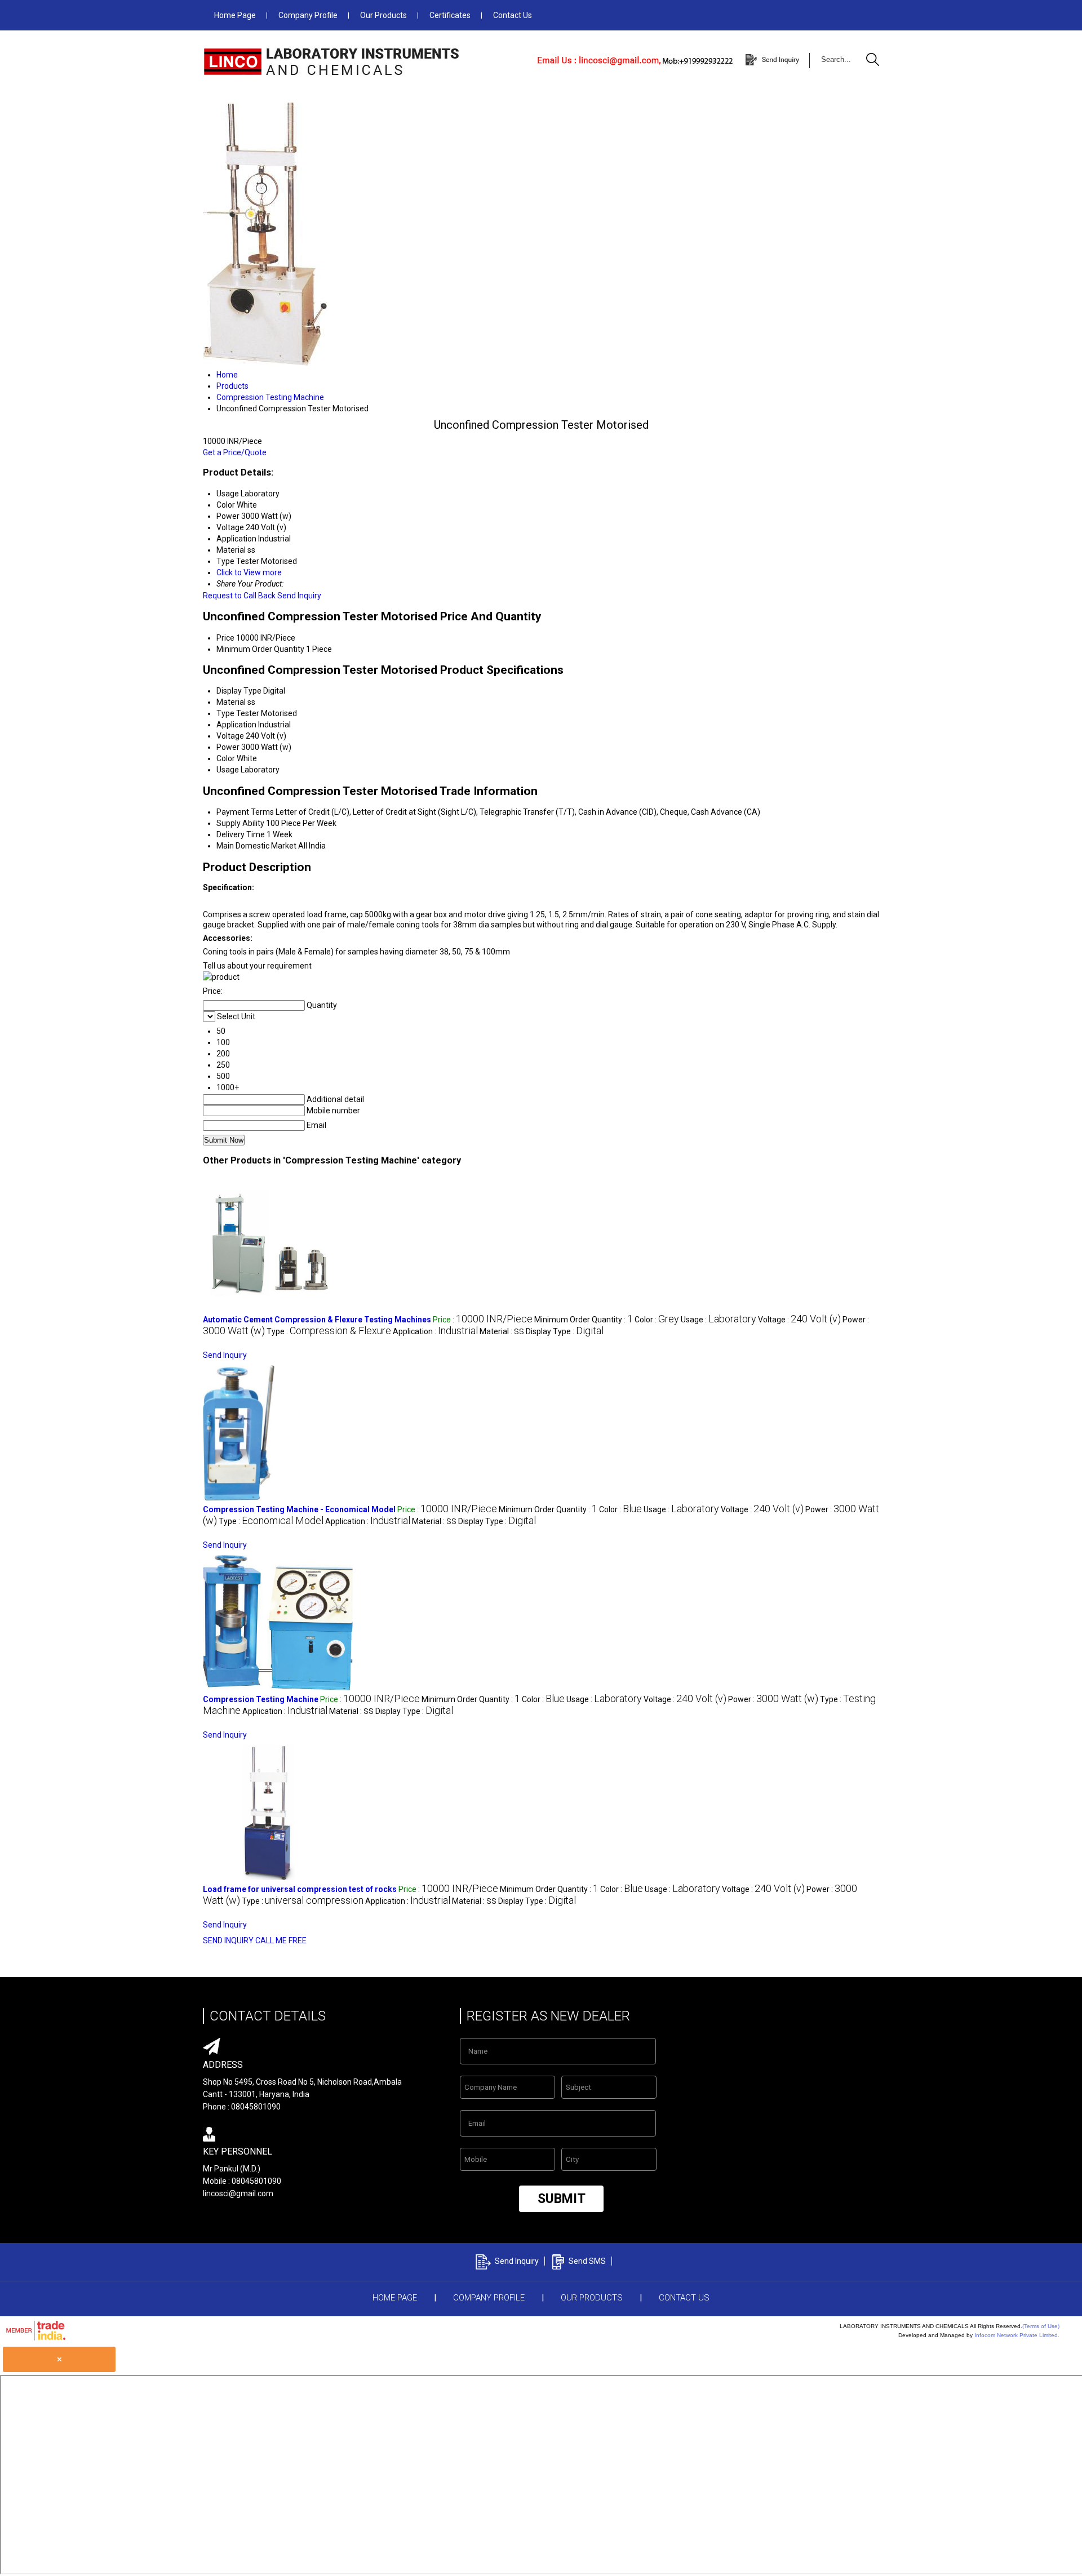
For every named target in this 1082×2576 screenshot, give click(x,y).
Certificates (450, 15)
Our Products (383, 15)
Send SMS (587, 2261)
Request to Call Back (239, 596)
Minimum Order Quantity (260, 649)
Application (236, 725)
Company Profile (308, 15)
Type (225, 713)
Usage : (719, 1320)
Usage (228, 770)
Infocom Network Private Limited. (1017, 2335)
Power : (773, 1699)
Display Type (239, 691)
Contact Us (513, 15)
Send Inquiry (299, 596)
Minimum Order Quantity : (584, 1320)
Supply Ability (240, 823)
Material (231, 702)
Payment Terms (245, 812)
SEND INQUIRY (228, 1940)
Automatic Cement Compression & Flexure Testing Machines (317, 1320)
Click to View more (249, 572)
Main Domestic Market (256, 846)
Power (228, 747)
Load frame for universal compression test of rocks (300, 1889)
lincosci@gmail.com (238, 2193)
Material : (502, 1331)
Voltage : (799, 1320)
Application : (435, 1331)
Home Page (235, 15)
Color (226, 758)
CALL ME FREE (281, 1940)
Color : (657, 1320)
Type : (329, 1331)
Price (225, 638)
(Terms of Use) (1041, 2326)
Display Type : (565, 1331)
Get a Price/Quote (235, 452)
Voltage (230, 736)
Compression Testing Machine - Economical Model (299, 1509)
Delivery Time (241, 834)
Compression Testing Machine (261, 1699)
